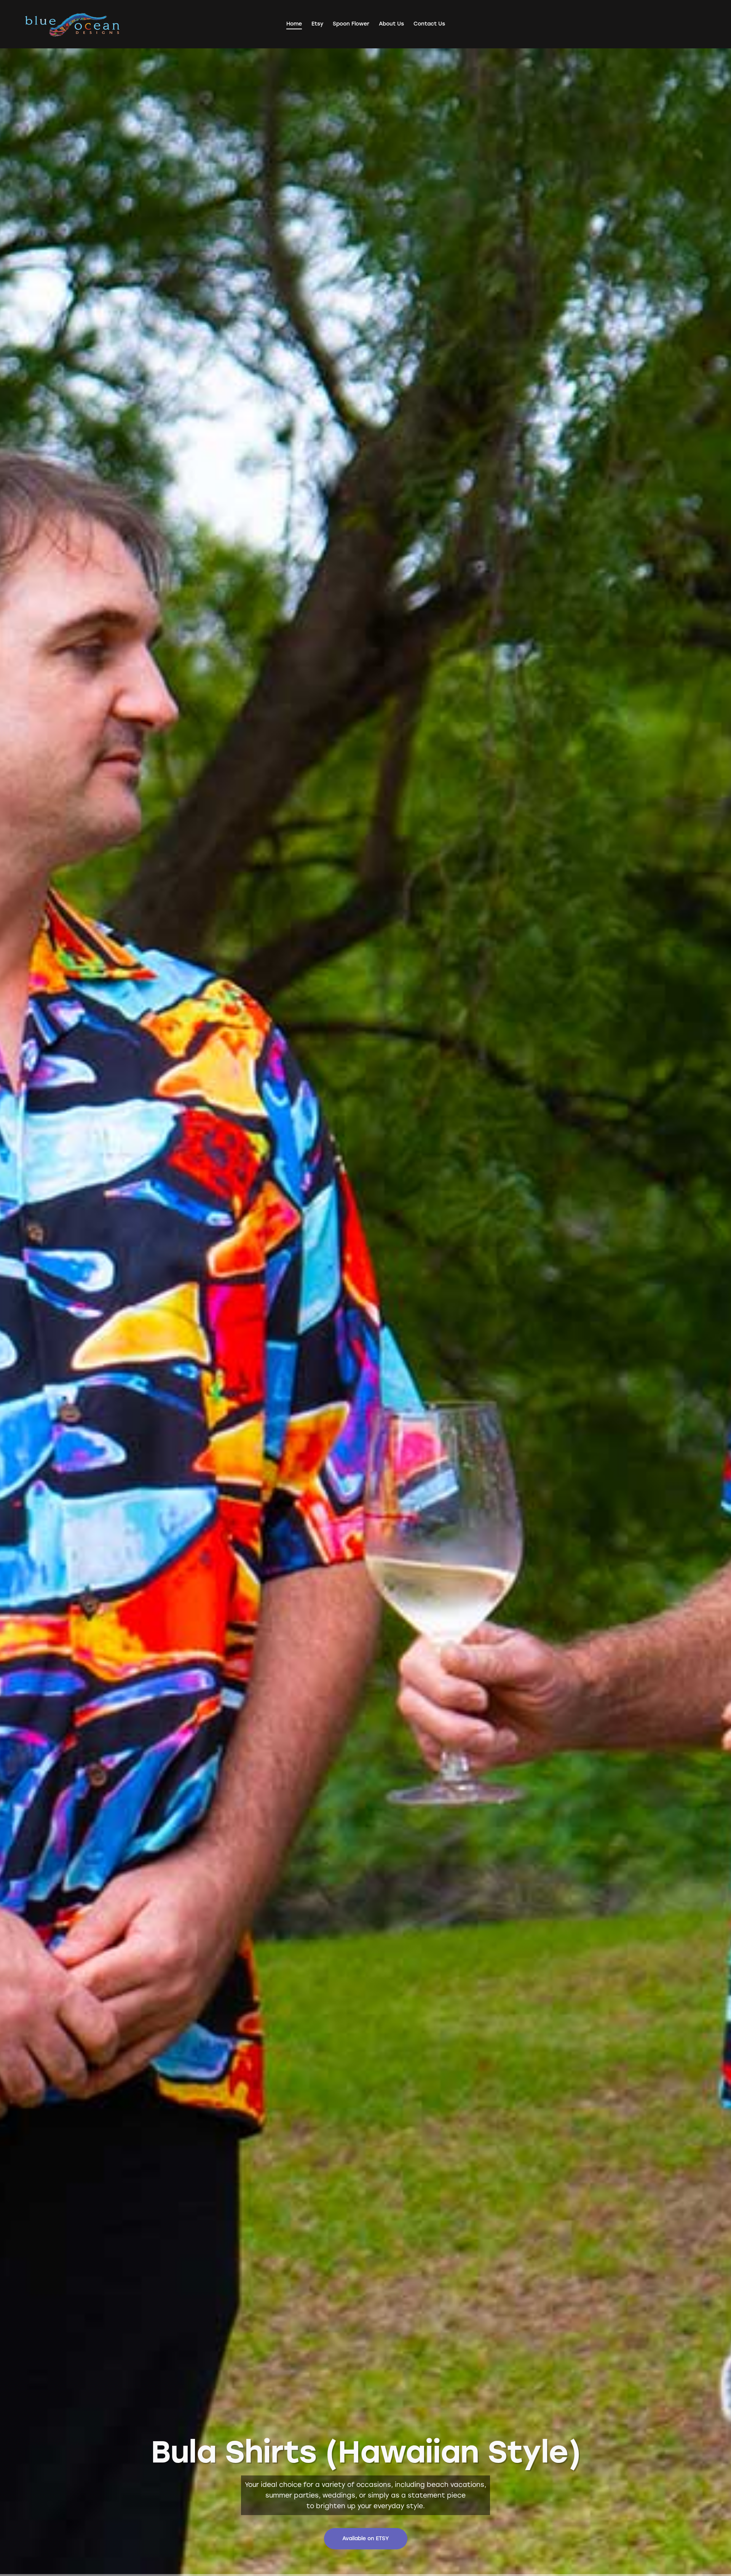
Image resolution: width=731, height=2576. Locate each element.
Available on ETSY (366, 2538)
